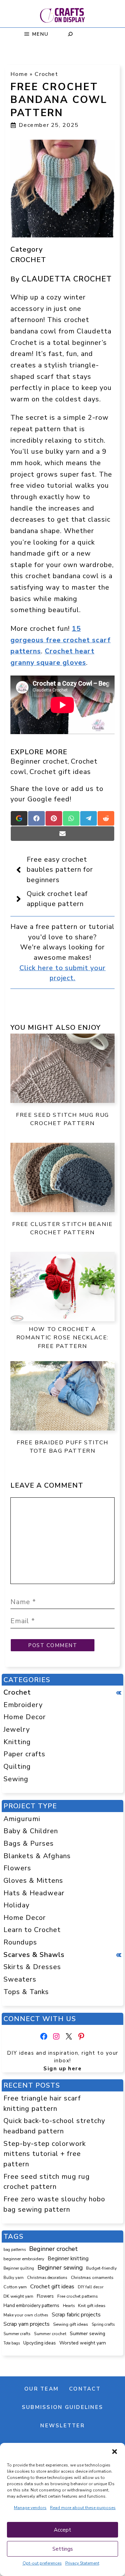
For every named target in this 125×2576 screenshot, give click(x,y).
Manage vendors (30, 2508)
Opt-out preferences (42, 2563)
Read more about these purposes (83, 2508)
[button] (115, 2452)
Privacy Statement (82, 2563)
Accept (62, 2530)
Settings (63, 2549)
